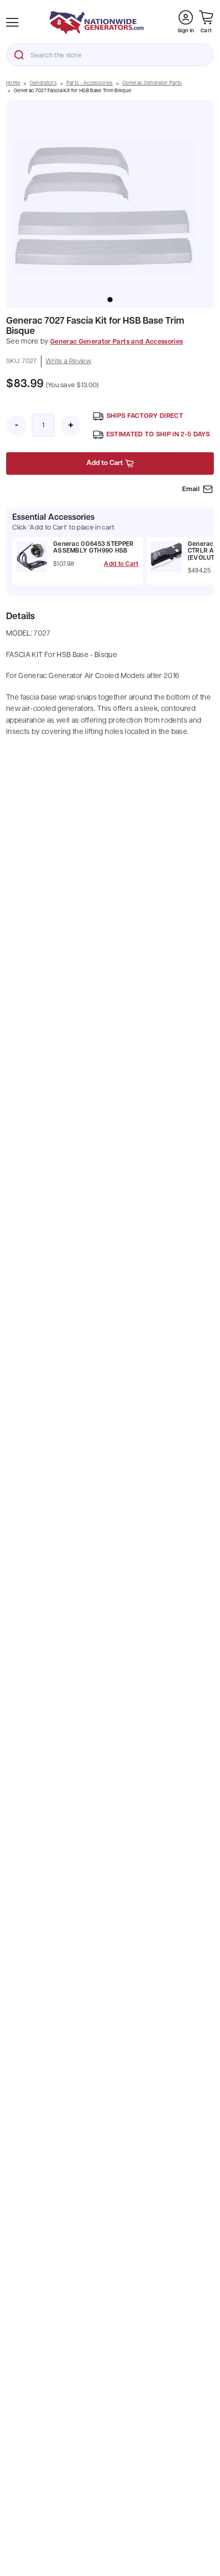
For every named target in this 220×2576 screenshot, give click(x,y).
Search (19, 55)
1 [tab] (110, 300)
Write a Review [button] (69, 361)
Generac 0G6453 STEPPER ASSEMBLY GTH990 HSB (94, 548)
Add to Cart (121, 564)
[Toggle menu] (12, 23)
